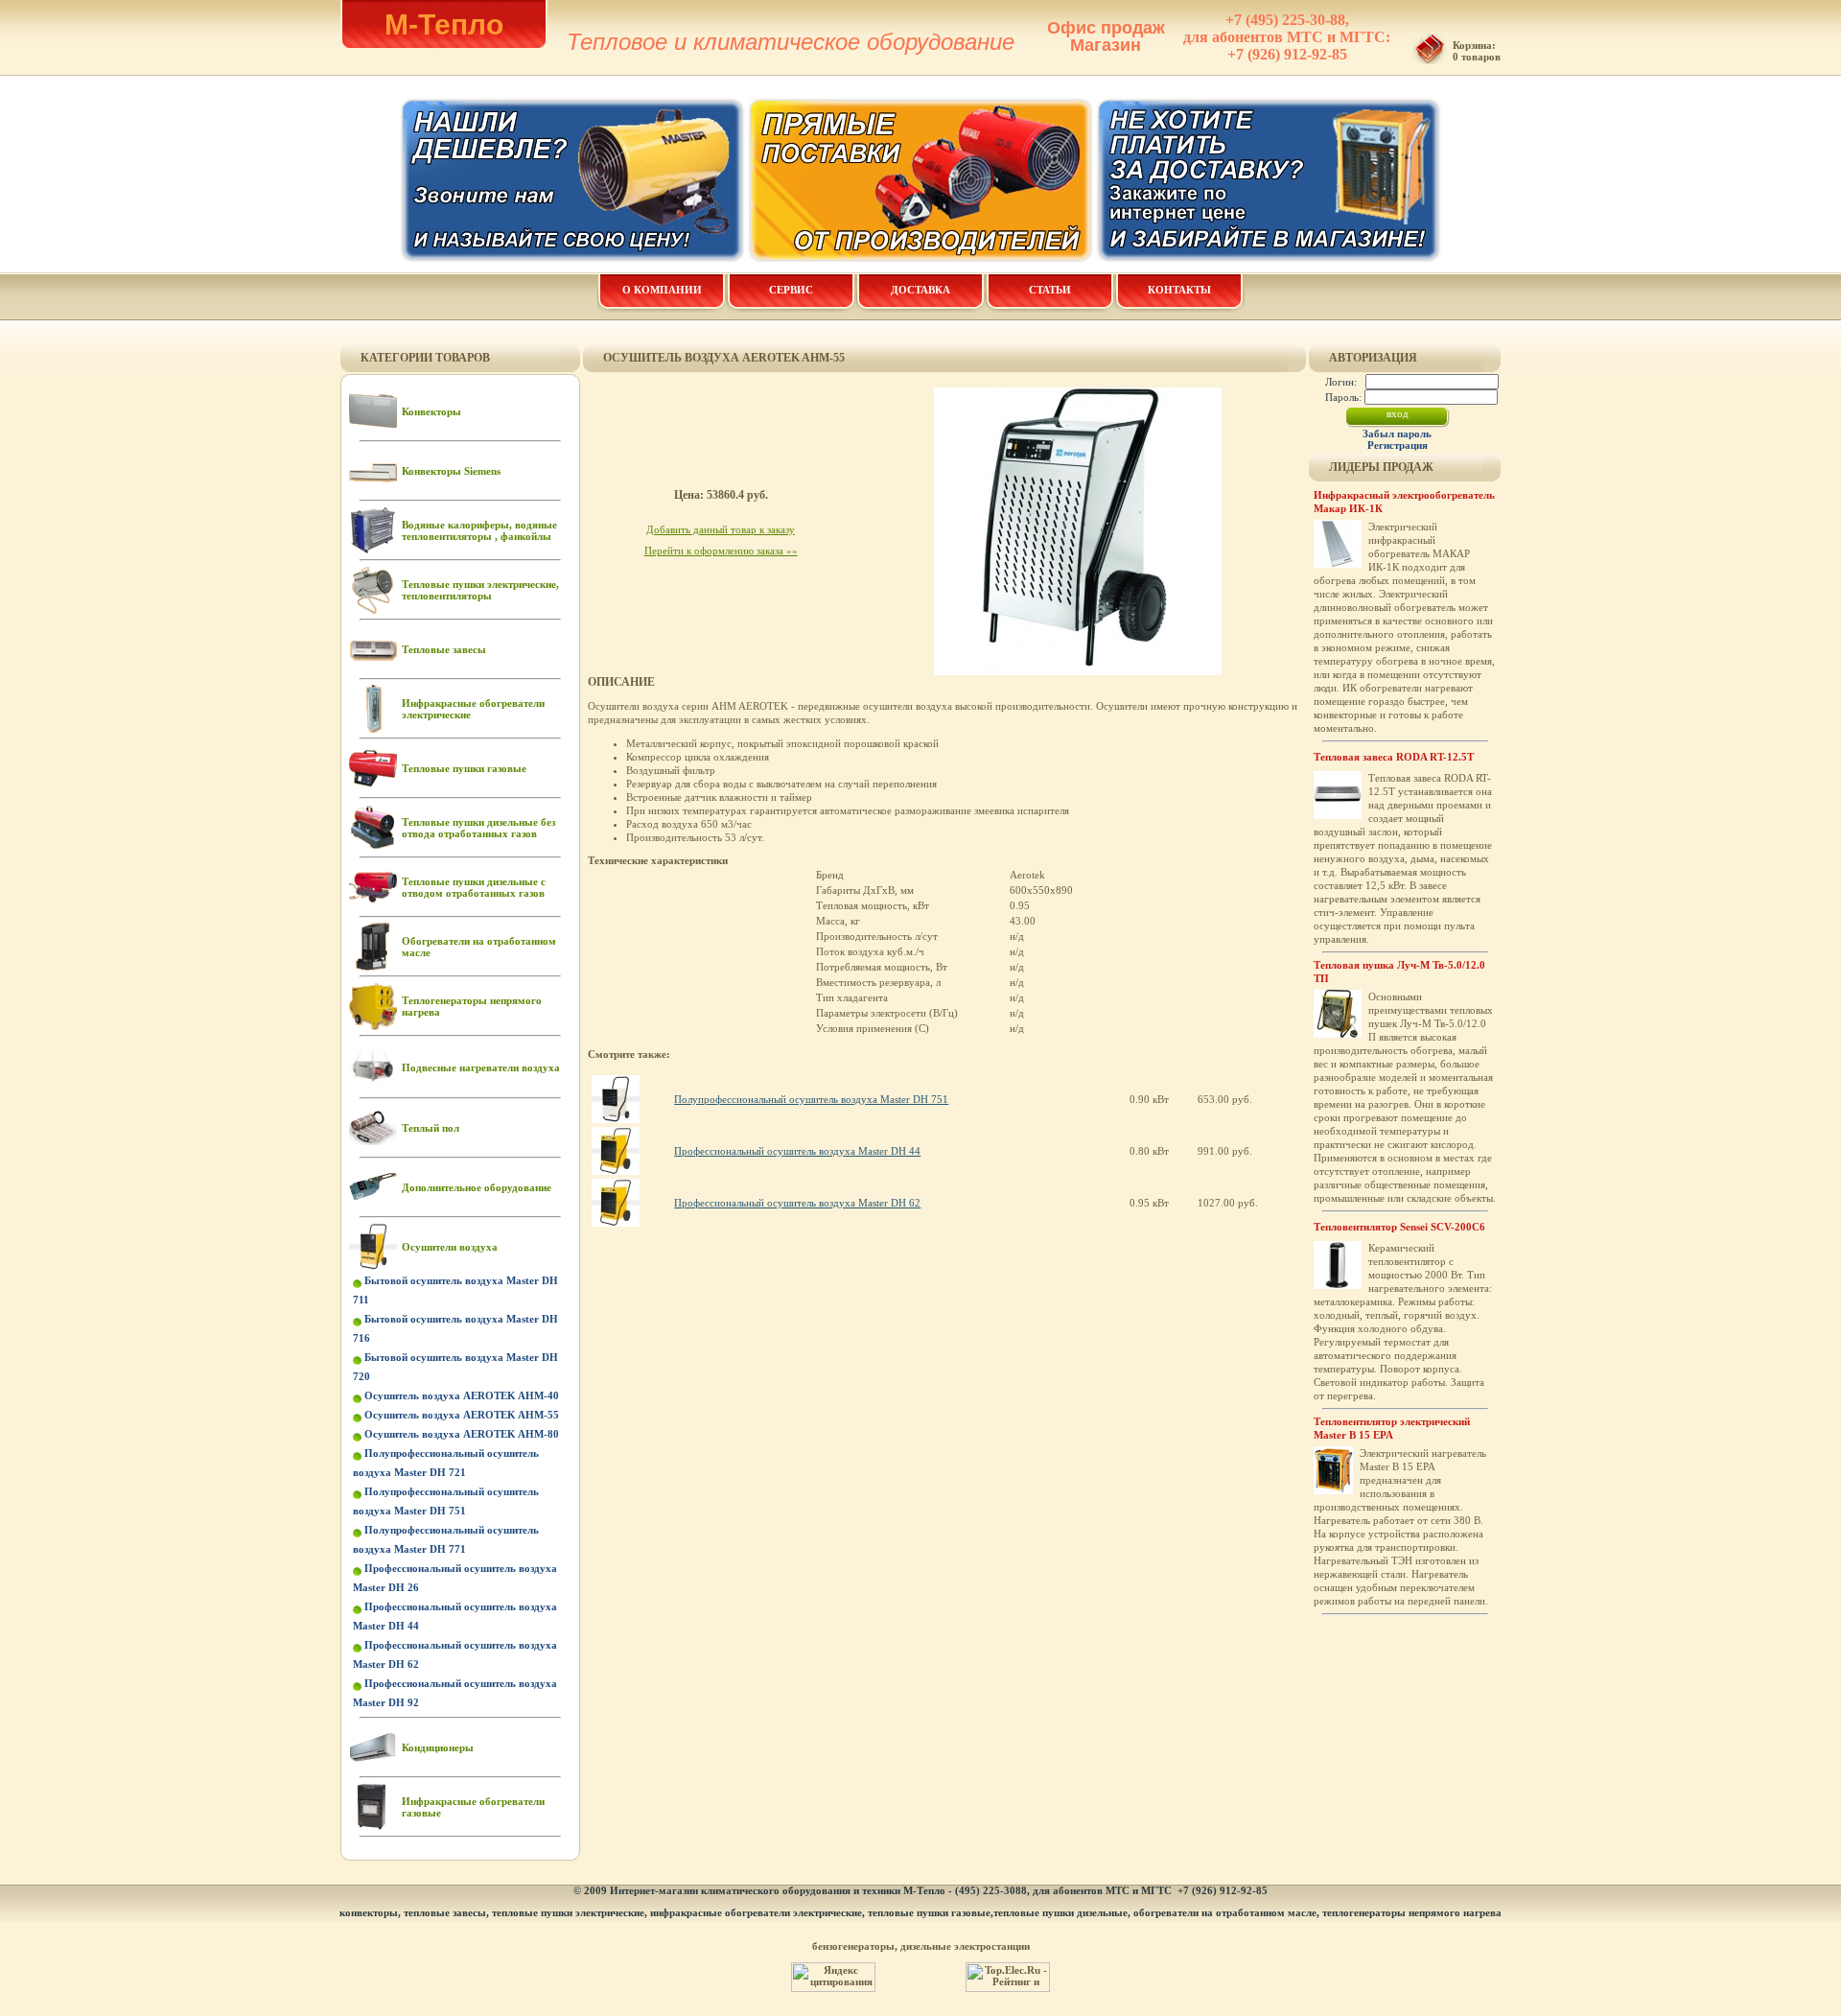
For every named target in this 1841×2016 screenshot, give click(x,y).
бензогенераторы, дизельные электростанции (921, 1946)
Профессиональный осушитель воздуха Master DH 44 (797, 1151)
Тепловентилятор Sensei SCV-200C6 (1399, 1227)
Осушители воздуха (450, 1247)
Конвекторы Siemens (451, 471)
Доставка (920, 290)
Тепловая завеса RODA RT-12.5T (1394, 757)
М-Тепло (444, 24)
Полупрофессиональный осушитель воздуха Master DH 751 (811, 1099)
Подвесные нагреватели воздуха (481, 1067)
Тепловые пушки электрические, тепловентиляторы (480, 590)
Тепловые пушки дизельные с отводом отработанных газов (474, 887)
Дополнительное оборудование (477, 1187)
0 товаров (1477, 57)
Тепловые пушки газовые (464, 768)
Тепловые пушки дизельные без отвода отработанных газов (478, 828)
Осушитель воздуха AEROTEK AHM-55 (462, 1415)
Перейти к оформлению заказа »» (721, 551)
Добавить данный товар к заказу (721, 529)
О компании (662, 290)
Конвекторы (431, 411)
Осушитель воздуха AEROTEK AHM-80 (462, 1434)
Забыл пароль (1397, 434)
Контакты (1179, 290)
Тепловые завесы (444, 649)
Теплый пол (431, 1128)
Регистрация (1398, 445)
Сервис (791, 290)
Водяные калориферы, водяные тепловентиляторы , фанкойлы (479, 530)
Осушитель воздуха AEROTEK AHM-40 (462, 1395)
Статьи (1050, 290)
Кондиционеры (438, 1747)
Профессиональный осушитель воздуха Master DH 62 (797, 1203)
